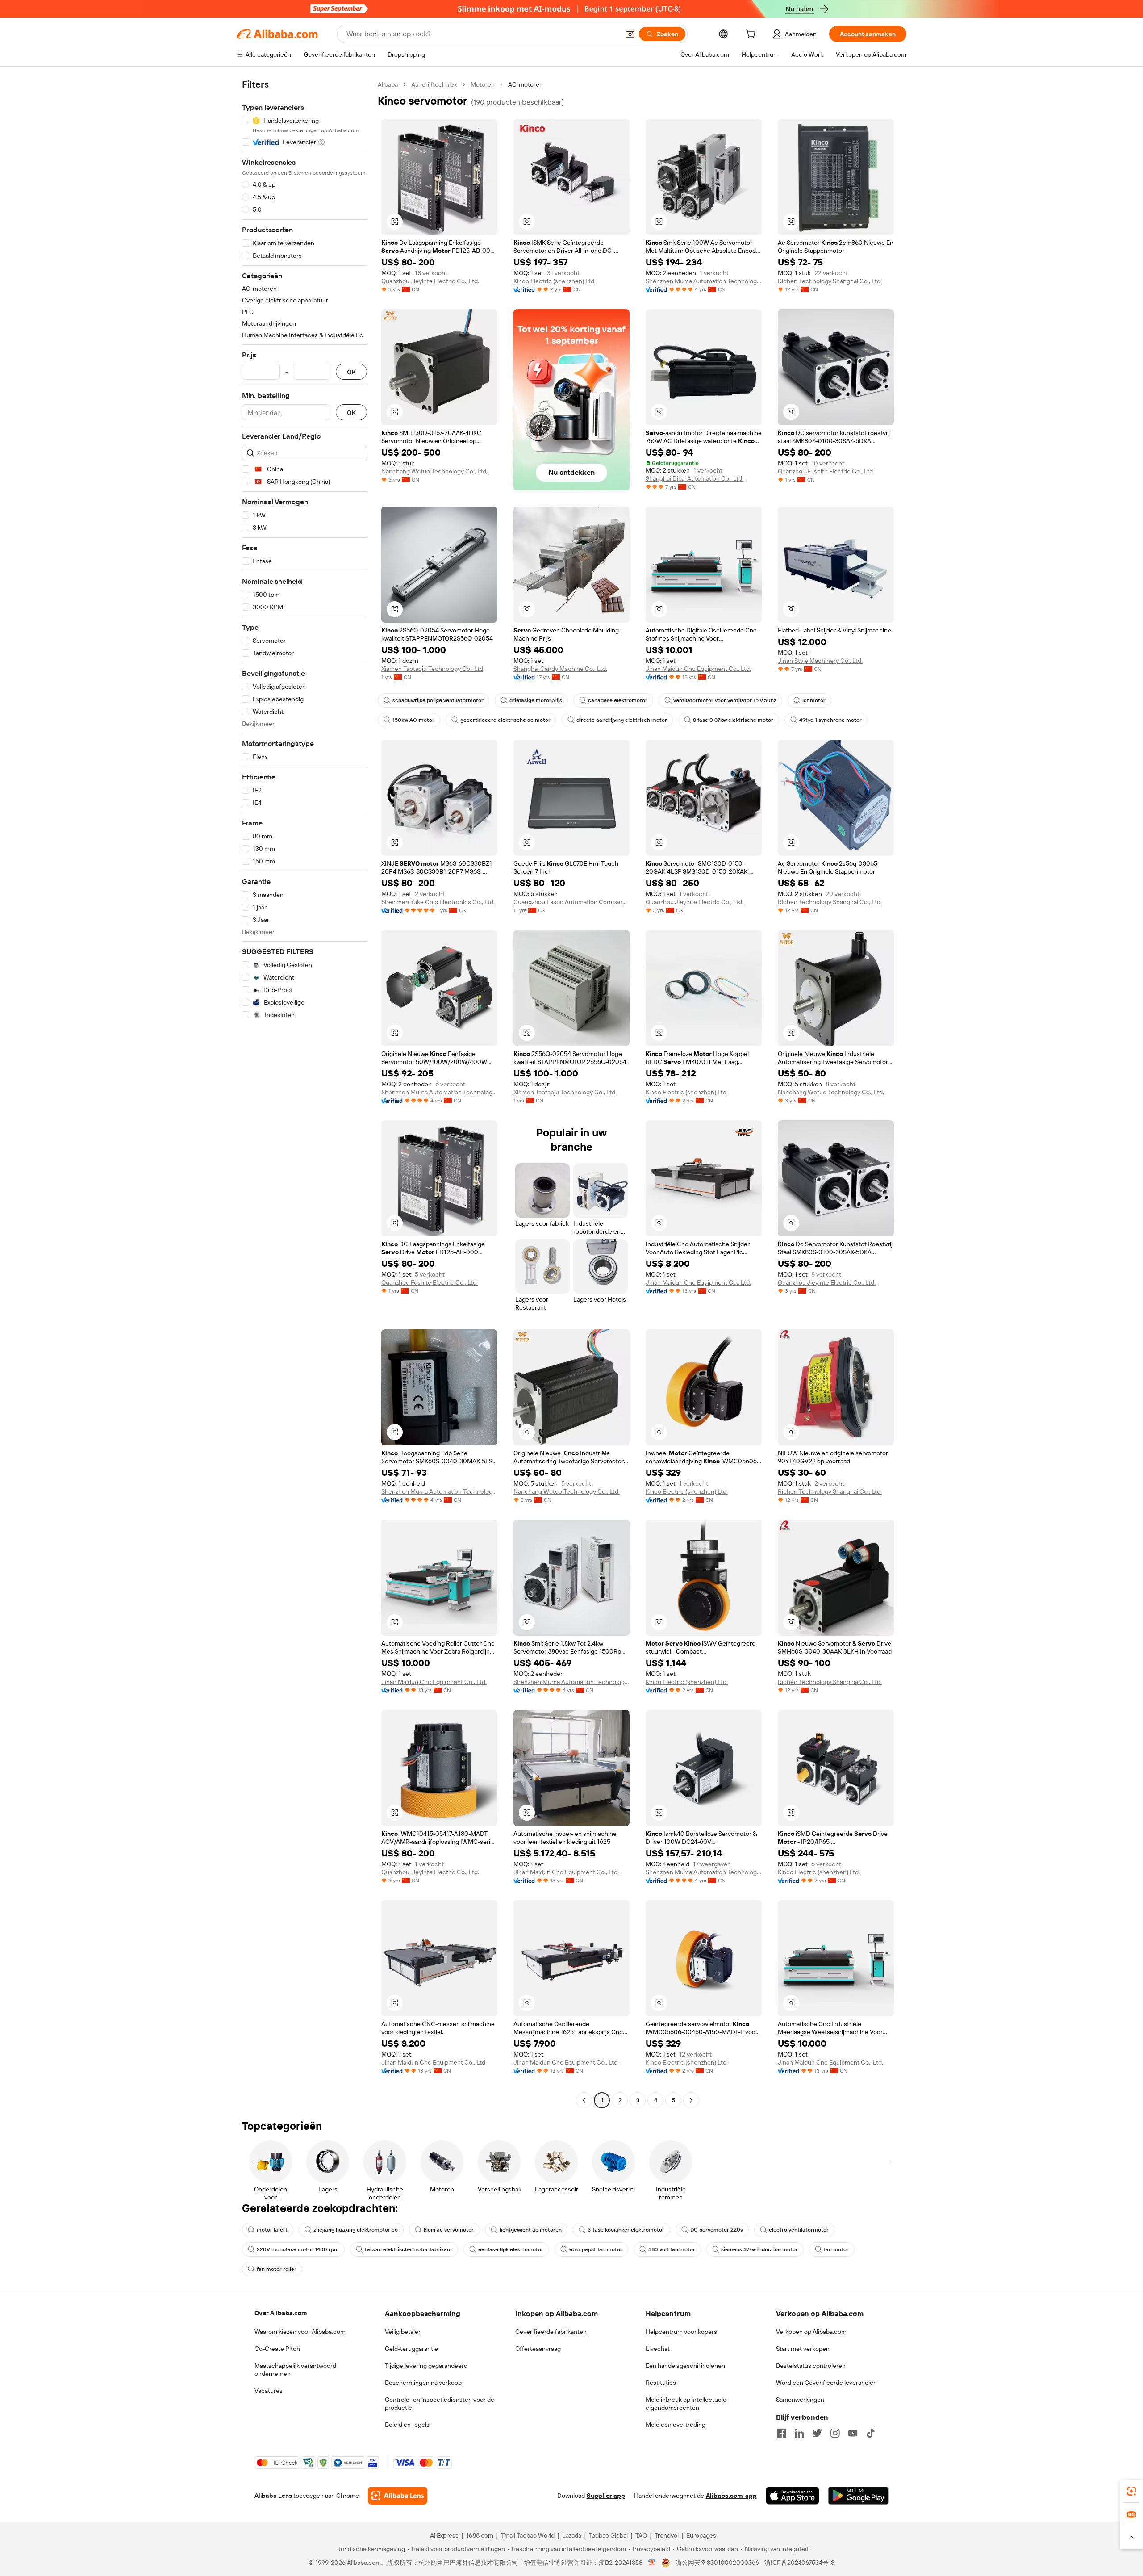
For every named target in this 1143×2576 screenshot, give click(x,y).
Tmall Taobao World (528, 2535)
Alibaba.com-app (731, 2496)
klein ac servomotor (449, 2230)
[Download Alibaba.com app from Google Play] (858, 2496)
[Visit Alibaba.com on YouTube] (853, 2433)
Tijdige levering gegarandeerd (426, 2366)
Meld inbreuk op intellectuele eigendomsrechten (686, 2404)
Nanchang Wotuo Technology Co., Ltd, (434, 471)
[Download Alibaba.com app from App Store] (793, 2496)
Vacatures (269, 2391)
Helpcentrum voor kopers (681, 2332)
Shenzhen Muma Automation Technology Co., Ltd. (704, 281)
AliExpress (444, 2535)
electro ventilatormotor (799, 2230)
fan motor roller (277, 2269)
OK (351, 372)
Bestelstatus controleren (811, 2366)
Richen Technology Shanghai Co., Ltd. (830, 281)
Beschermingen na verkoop (423, 2383)
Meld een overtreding (676, 2425)
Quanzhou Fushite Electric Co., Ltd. (826, 471)
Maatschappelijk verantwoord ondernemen (295, 2370)
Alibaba (388, 84)
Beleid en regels (407, 2425)
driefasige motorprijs (536, 700)
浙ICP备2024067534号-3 (799, 2563)
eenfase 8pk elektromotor (511, 2249)
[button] (630, 34)
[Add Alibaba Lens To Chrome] (398, 2496)
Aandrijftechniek (434, 84)
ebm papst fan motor (596, 2249)
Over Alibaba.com (281, 2313)
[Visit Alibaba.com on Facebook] (781, 2433)
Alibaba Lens (273, 2496)
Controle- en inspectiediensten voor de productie (440, 2404)
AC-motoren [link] (526, 84)
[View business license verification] (652, 2563)
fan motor (836, 2249)
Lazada (572, 2535)
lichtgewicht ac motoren (531, 2230)
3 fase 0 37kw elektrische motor (733, 720)
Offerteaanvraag (538, 2349)
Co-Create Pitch (277, 2349)
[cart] (752, 35)
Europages (701, 2535)
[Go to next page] (691, 2100)
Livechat (658, 2349)
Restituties (661, 2383)
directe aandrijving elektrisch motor (622, 720)
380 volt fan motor (672, 2249)
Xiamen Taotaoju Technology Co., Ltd (432, 669)
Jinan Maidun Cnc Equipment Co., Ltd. (698, 669)
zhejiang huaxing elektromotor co (356, 2230)
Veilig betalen (403, 2332)
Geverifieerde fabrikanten (551, 2332)
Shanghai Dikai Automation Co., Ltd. (695, 478)
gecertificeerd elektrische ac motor (505, 720)
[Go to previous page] (584, 2100)
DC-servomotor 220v (717, 2230)
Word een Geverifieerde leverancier (826, 2383)
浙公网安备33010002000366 (717, 2563)
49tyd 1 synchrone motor (830, 720)
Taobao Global (608, 2535)
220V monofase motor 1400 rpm (298, 2249)
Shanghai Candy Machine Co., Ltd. (560, 669)
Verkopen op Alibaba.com (811, 2332)
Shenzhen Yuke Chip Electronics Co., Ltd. (438, 902)
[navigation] (305, 1093)
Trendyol (667, 2535)
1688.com (480, 2535)
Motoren (483, 84)
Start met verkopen (803, 2349)
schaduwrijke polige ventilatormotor (438, 700)
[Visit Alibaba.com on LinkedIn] (799, 2433)
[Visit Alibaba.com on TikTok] (871, 2433)
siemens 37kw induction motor (759, 2249)
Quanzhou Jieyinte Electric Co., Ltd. (430, 281)
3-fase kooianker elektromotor (626, 2230)
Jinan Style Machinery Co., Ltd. (820, 661)
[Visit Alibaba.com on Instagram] (835, 2433)
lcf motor (814, 700)
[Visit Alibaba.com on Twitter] (817, 2433)
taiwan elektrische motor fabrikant (409, 2249)
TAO (641, 2535)
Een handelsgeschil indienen (685, 2366)
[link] (1131, 2491)
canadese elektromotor (618, 700)
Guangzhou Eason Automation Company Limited (571, 902)
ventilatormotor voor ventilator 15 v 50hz (725, 700)
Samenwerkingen (800, 2400)
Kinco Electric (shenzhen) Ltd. (555, 281)
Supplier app (606, 2496)
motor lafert (272, 2230)
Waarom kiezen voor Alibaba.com (300, 2332)
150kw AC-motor (413, 720)
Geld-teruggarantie (411, 2349)
